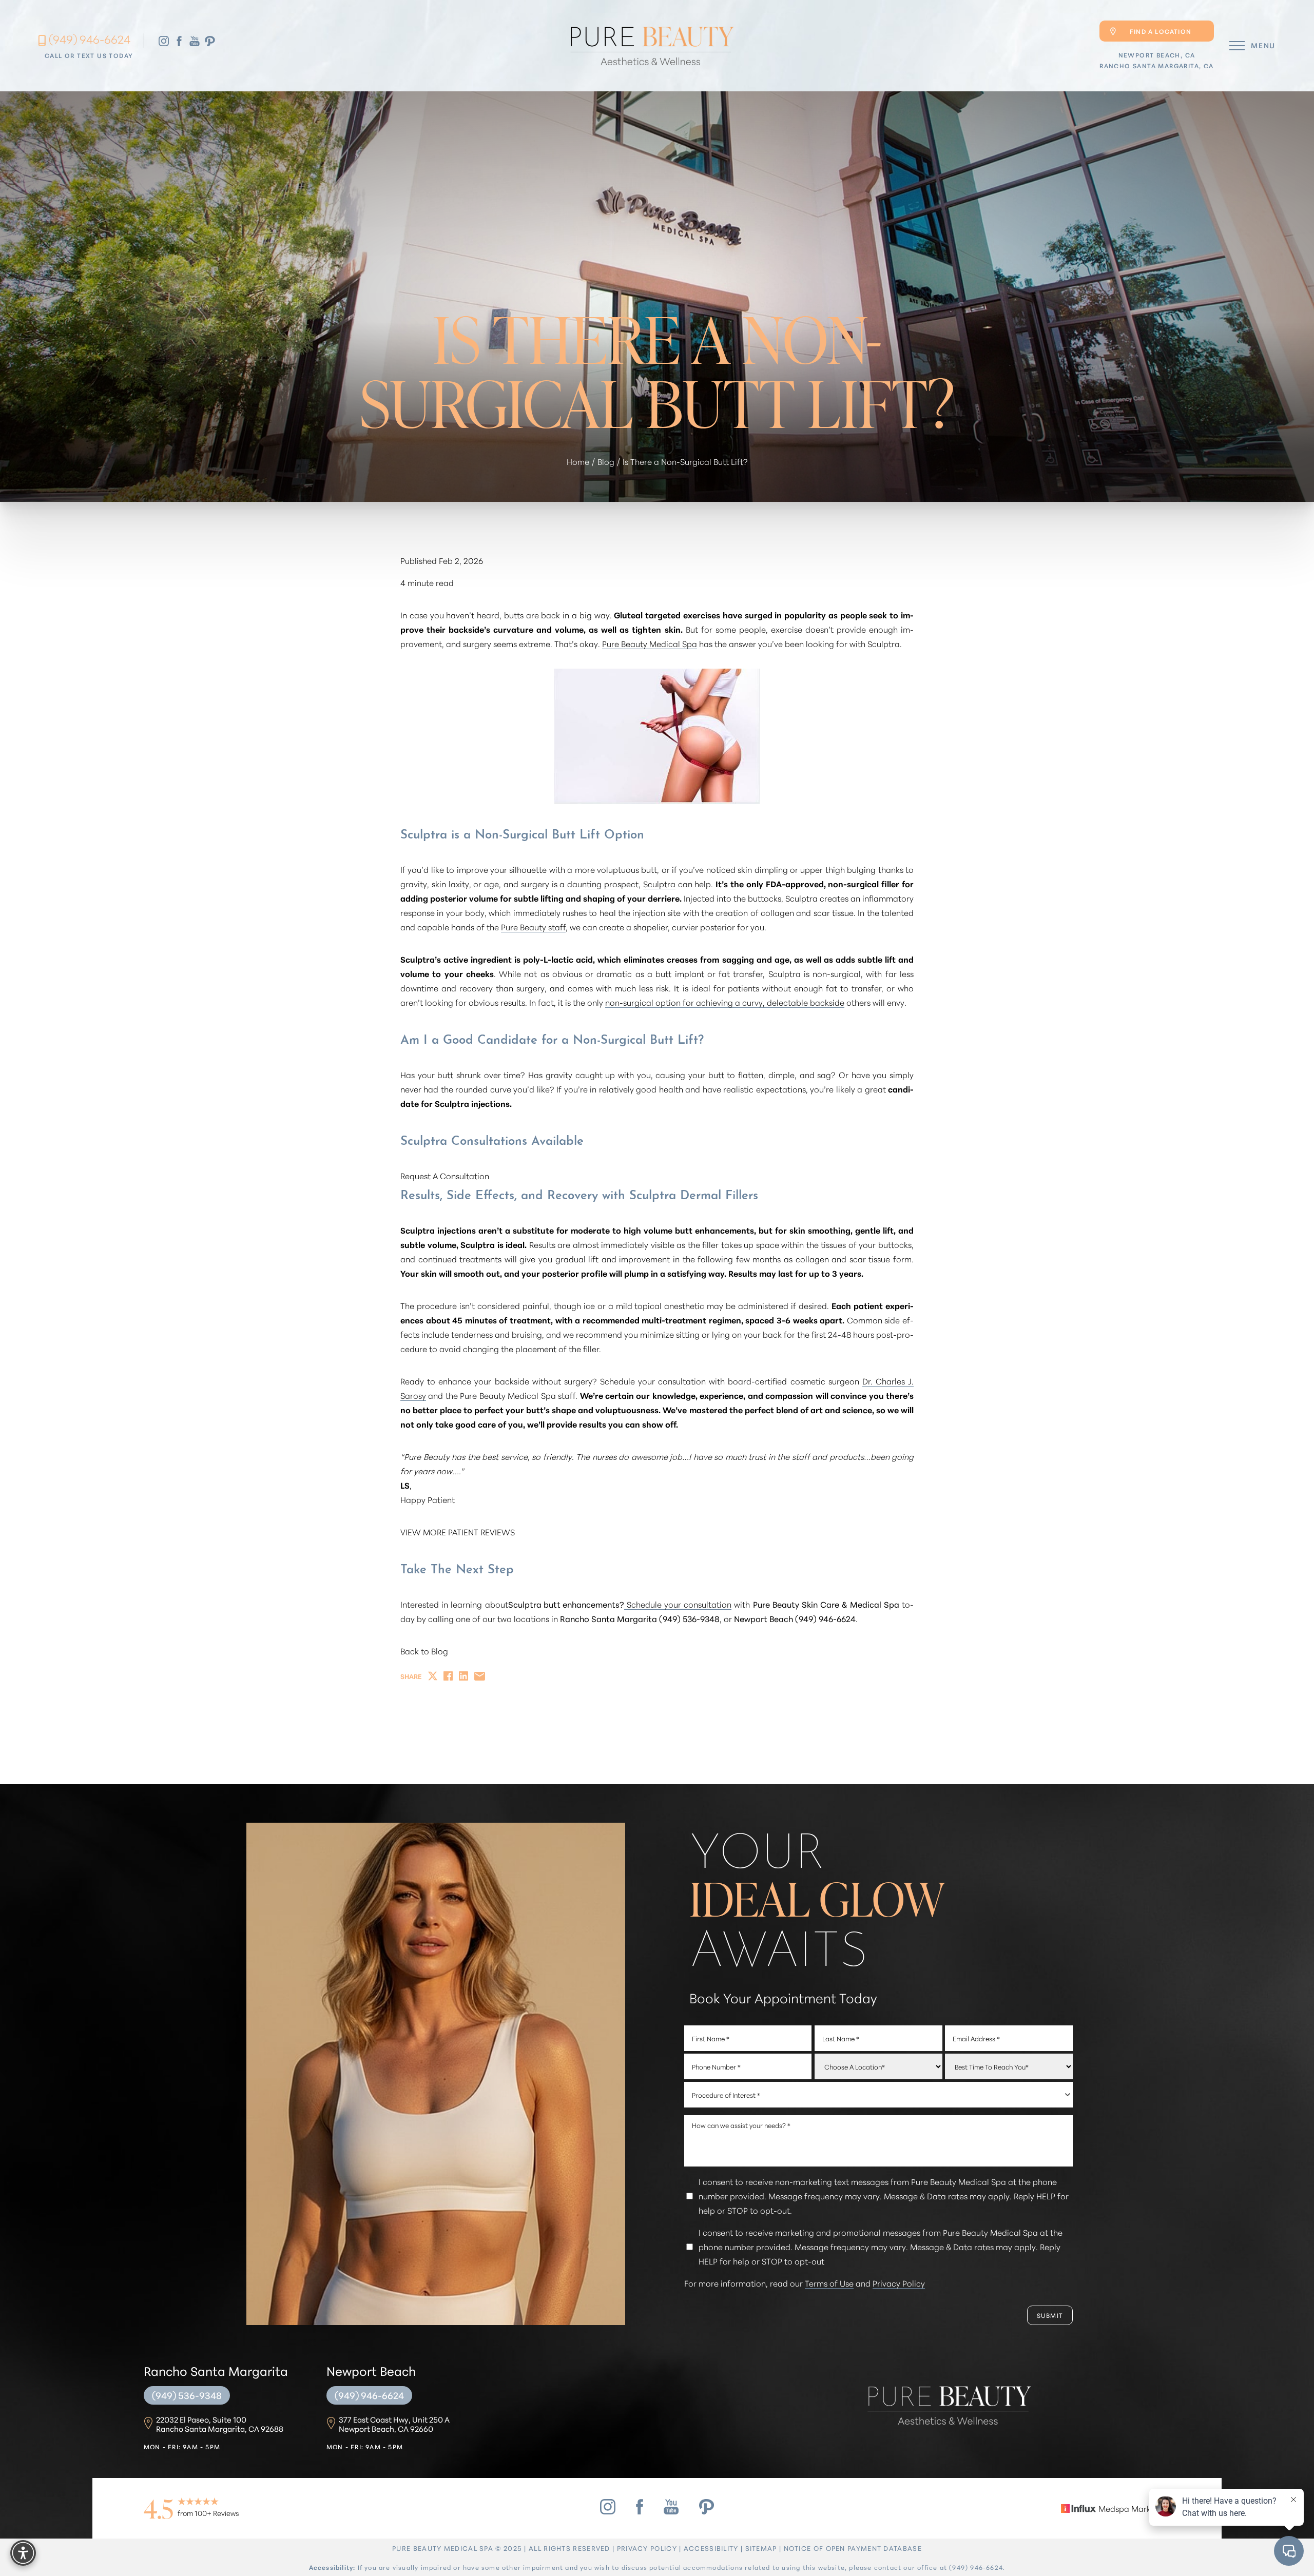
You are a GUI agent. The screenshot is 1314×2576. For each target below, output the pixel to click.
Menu (1263, 45)
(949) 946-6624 (90, 39)
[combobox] (879, 2095)
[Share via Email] (480, 1676)
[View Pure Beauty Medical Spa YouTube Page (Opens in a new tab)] (195, 40)
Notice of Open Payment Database (853, 2548)
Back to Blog (424, 1651)
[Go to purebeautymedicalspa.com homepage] (651, 46)
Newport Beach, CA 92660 (394, 2424)
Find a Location (1161, 31)
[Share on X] (433, 1676)
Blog (606, 461)
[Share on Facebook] (448, 1676)
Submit (1050, 2315)
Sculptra (659, 883)
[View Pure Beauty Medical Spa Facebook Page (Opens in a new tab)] (179, 40)
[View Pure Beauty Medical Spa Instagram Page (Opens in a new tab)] (164, 40)
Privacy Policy (899, 2283)
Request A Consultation (445, 1175)
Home (578, 461)
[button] (1237, 46)
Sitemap (761, 2548)
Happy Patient (428, 1499)
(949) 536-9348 (187, 2395)
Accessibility (711, 2548)
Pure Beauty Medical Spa (650, 643)
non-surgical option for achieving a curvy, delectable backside (725, 1002)
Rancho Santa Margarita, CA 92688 (220, 2424)
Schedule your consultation (678, 1604)
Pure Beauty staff (533, 926)
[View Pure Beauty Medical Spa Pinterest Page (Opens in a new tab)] (210, 40)
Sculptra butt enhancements (564, 1604)
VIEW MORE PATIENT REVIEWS (458, 1531)
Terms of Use (829, 2283)
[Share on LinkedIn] (463, 1676)
